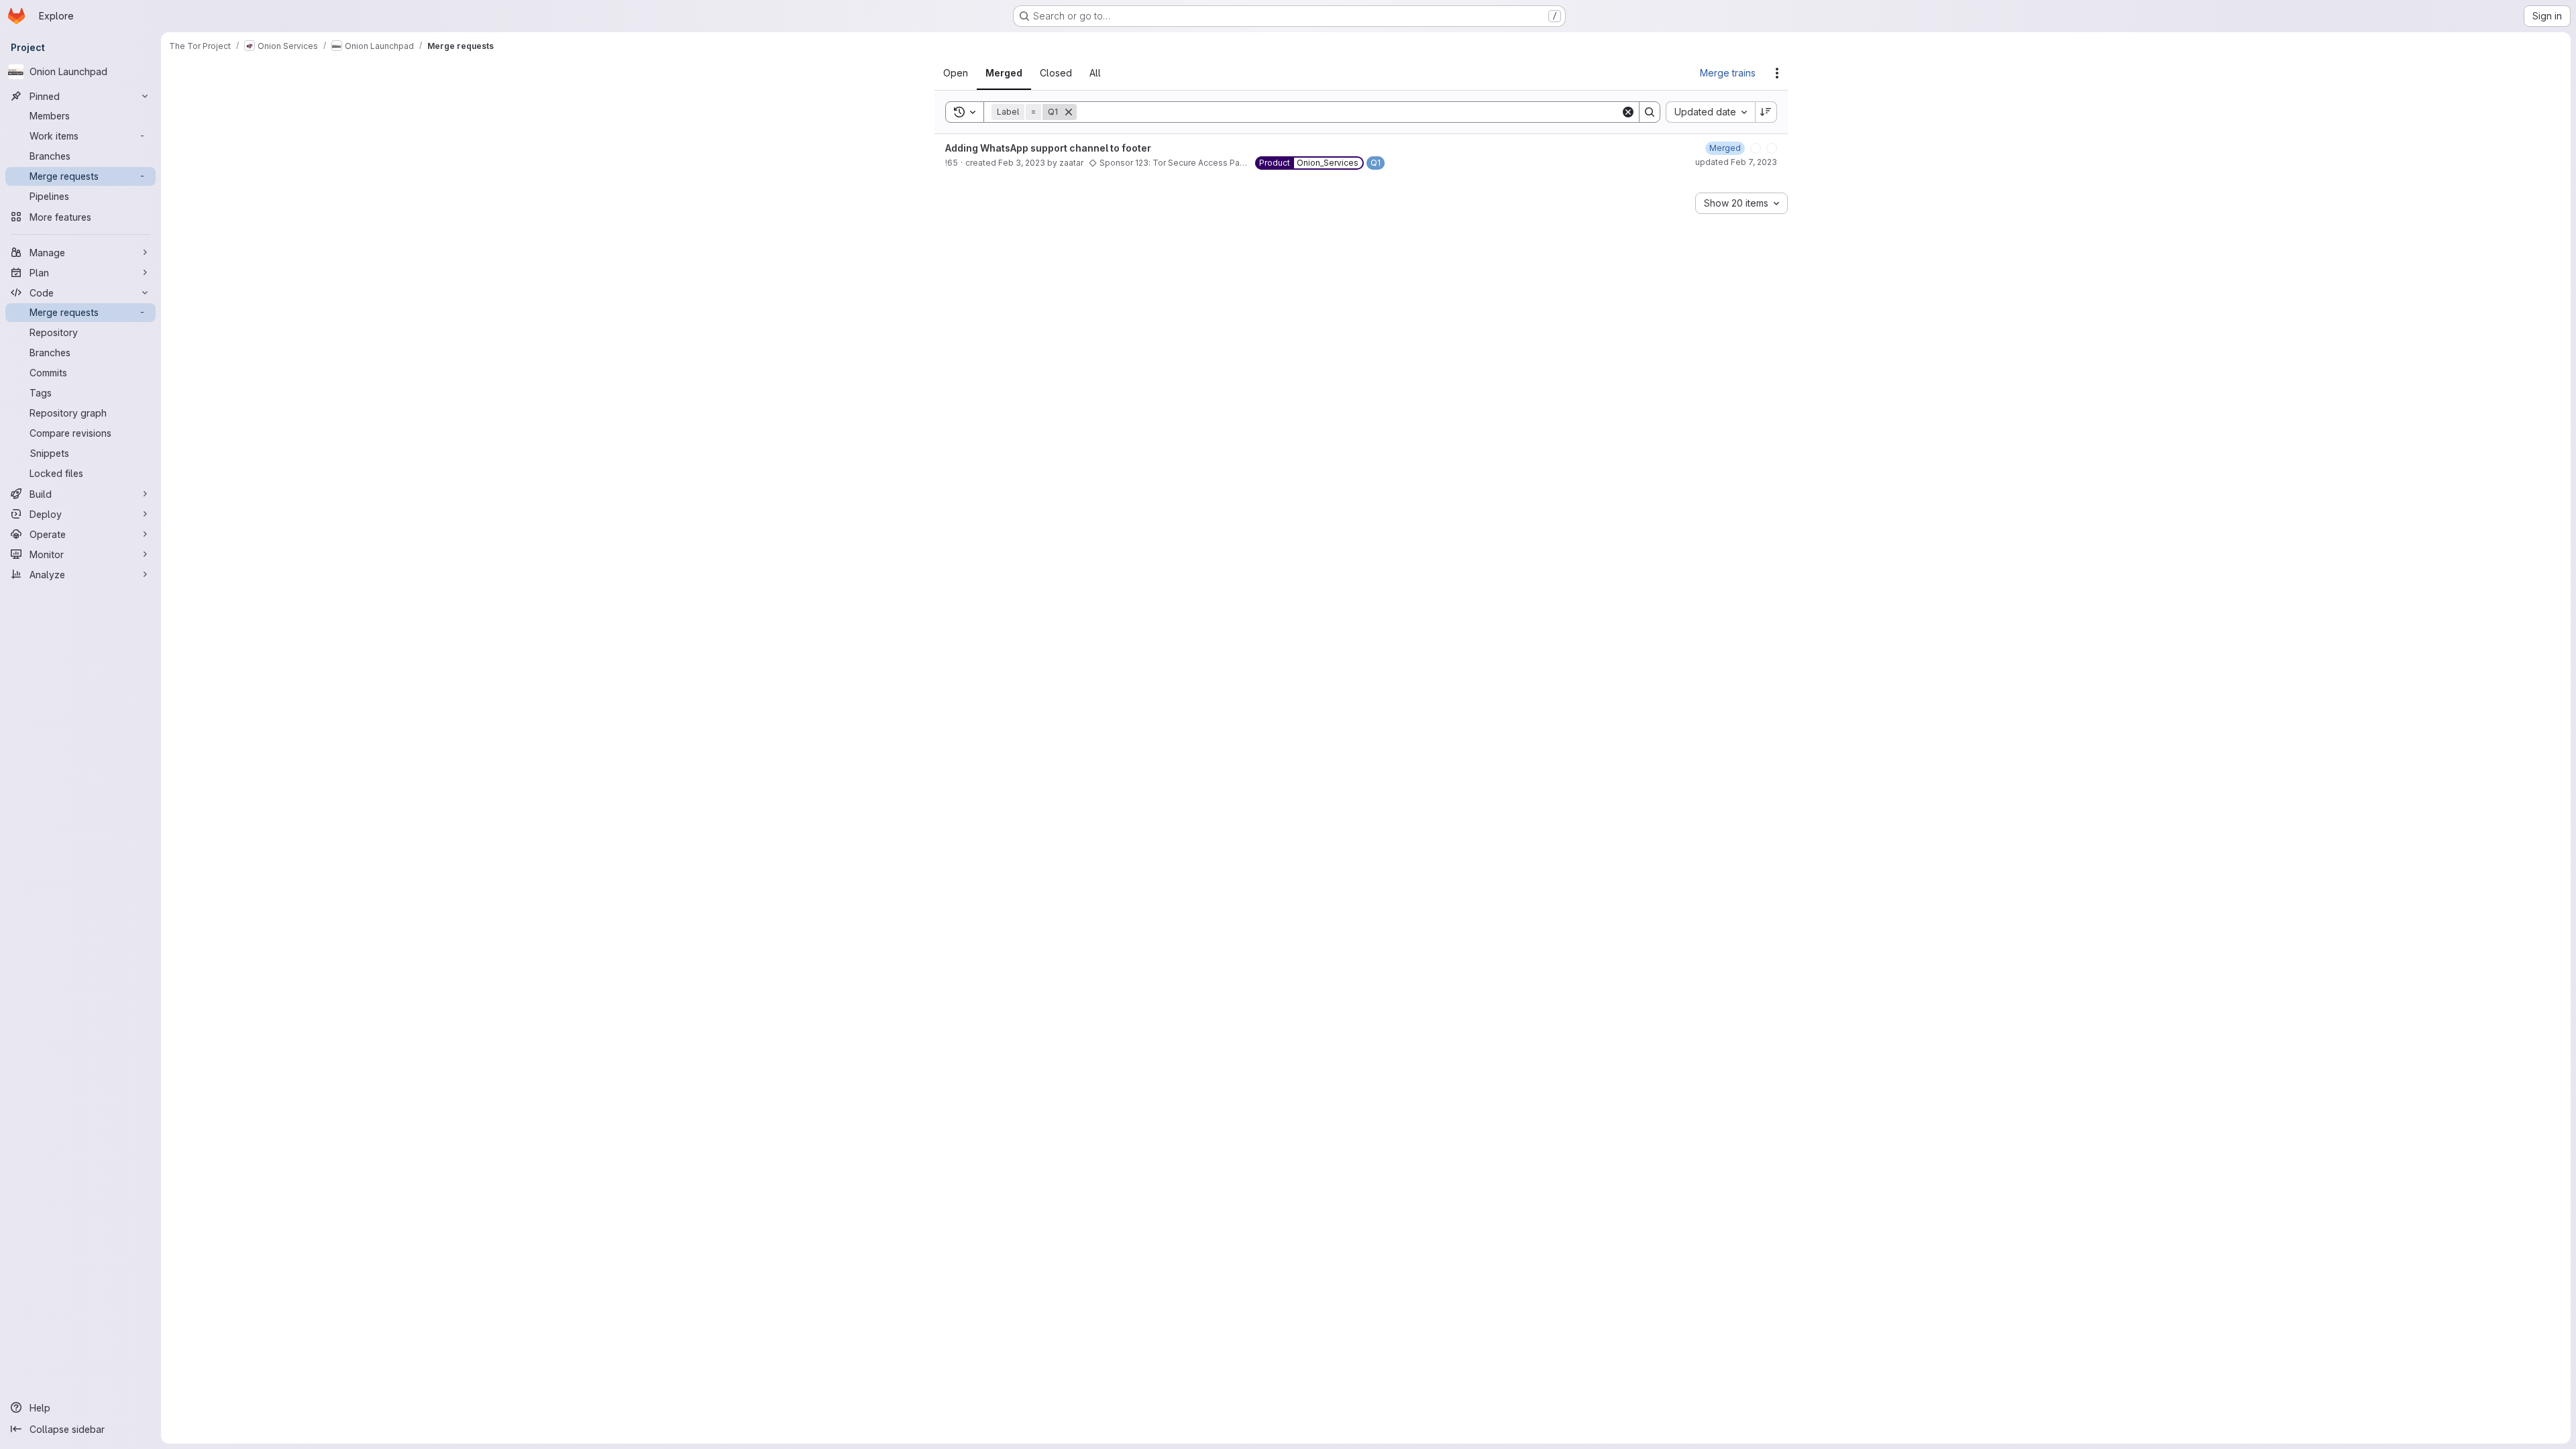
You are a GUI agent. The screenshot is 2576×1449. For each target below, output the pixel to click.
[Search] (1650, 112)
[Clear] (1628, 112)
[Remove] (1077, 112)
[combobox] (1710, 112)
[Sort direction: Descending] (1766, 112)
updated (1736, 165)
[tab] (964, 73)
